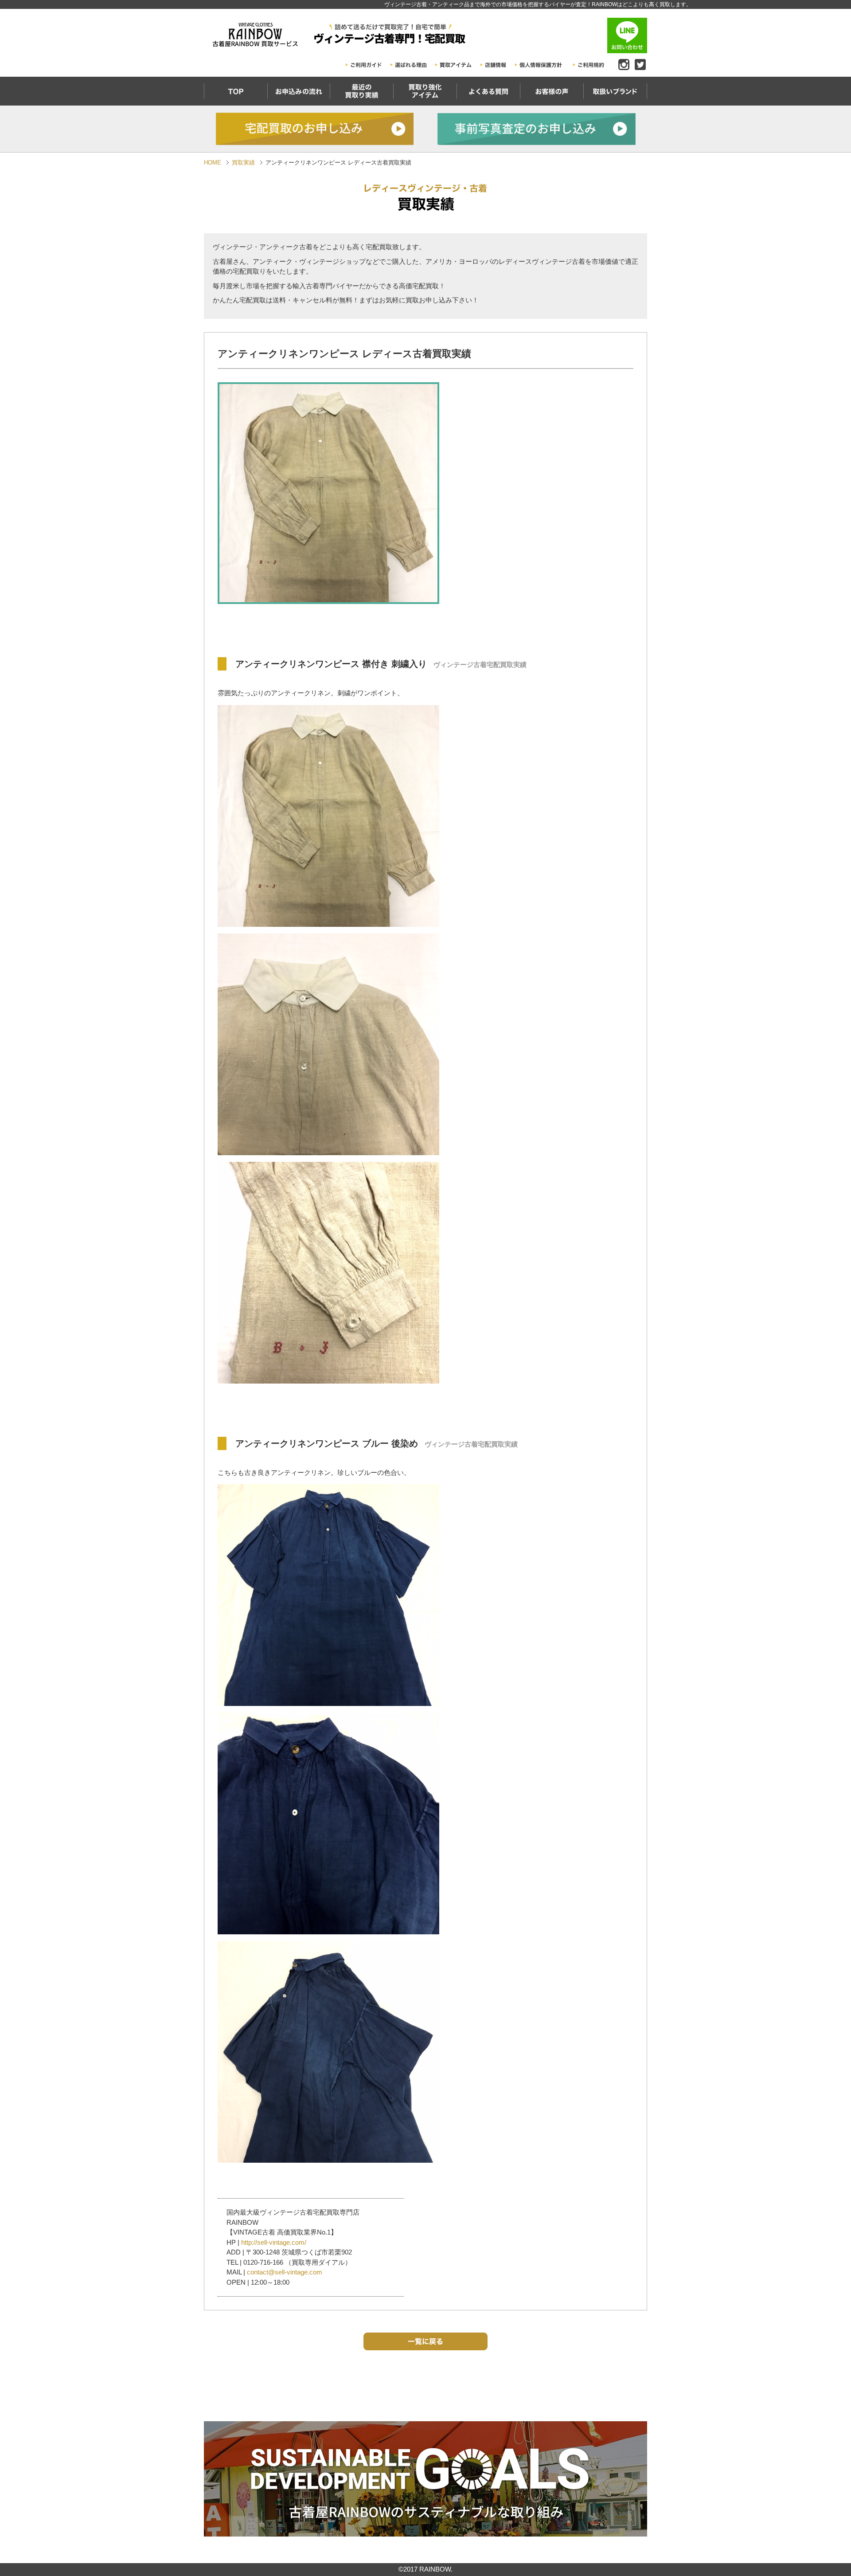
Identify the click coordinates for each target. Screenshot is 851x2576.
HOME (213, 163)
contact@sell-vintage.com (285, 2272)
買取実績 (243, 163)
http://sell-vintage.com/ (274, 2242)
